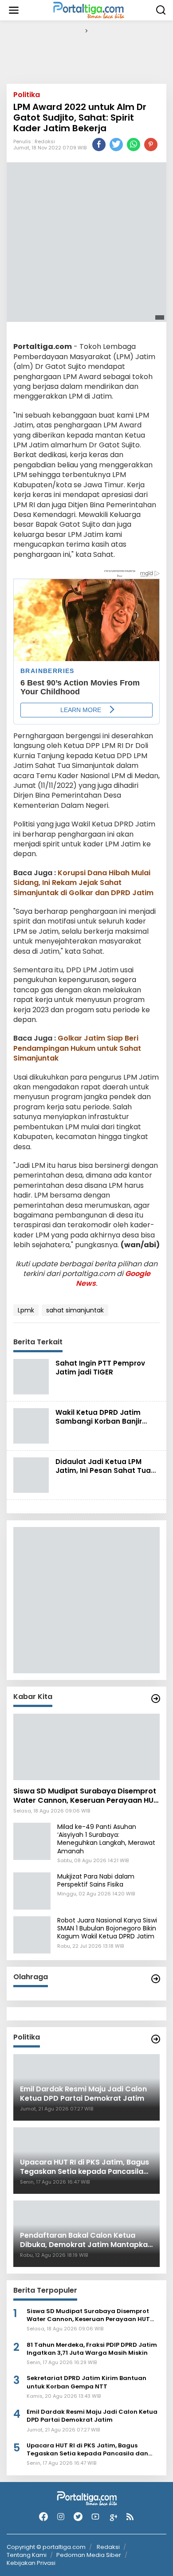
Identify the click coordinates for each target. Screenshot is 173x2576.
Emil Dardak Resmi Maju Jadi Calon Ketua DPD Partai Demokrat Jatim (92, 2416)
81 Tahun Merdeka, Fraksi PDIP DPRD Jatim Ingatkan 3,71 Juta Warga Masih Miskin (92, 2349)
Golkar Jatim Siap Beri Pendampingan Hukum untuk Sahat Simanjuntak (77, 1048)
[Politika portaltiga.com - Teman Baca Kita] (156, 2039)
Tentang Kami (27, 2555)
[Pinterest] (151, 145)
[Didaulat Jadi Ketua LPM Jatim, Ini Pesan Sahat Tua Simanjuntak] (31, 1475)
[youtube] (95, 2517)
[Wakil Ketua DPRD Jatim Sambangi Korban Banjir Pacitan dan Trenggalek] (31, 1425)
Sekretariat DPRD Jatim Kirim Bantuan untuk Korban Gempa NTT (86, 2382)
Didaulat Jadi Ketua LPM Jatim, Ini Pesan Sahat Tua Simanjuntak (103, 1470)
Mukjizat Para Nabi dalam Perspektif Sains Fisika (96, 1880)
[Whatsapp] (134, 145)
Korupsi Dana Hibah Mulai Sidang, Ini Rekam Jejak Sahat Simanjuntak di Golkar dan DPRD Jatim (83, 883)
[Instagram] (61, 2517)
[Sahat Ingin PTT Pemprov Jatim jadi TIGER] (31, 1376)
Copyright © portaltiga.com (46, 2547)
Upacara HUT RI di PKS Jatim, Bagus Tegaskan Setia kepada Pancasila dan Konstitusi (87, 2450)
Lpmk (26, 1310)
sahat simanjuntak (75, 1310)
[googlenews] (113, 2517)
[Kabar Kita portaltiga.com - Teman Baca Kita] (156, 1699)
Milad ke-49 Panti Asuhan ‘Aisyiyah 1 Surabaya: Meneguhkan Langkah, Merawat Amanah (106, 1839)
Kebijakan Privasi (31, 2563)
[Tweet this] (116, 145)
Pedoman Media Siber (89, 2555)
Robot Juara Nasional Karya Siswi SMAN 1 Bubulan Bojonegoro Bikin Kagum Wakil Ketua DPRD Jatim (107, 1928)
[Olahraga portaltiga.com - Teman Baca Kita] (156, 1979)
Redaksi (45, 141)
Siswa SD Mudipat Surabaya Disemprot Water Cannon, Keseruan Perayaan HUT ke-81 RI (86, 1796)
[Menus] (14, 10)
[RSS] (130, 2517)
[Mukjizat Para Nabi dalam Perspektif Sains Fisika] (32, 1891)
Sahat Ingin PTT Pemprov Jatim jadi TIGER (100, 1368)
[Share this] (99, 145)
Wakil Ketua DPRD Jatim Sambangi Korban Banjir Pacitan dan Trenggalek (99, 1421)
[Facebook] (43, 2517)
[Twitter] (78, 2517)
